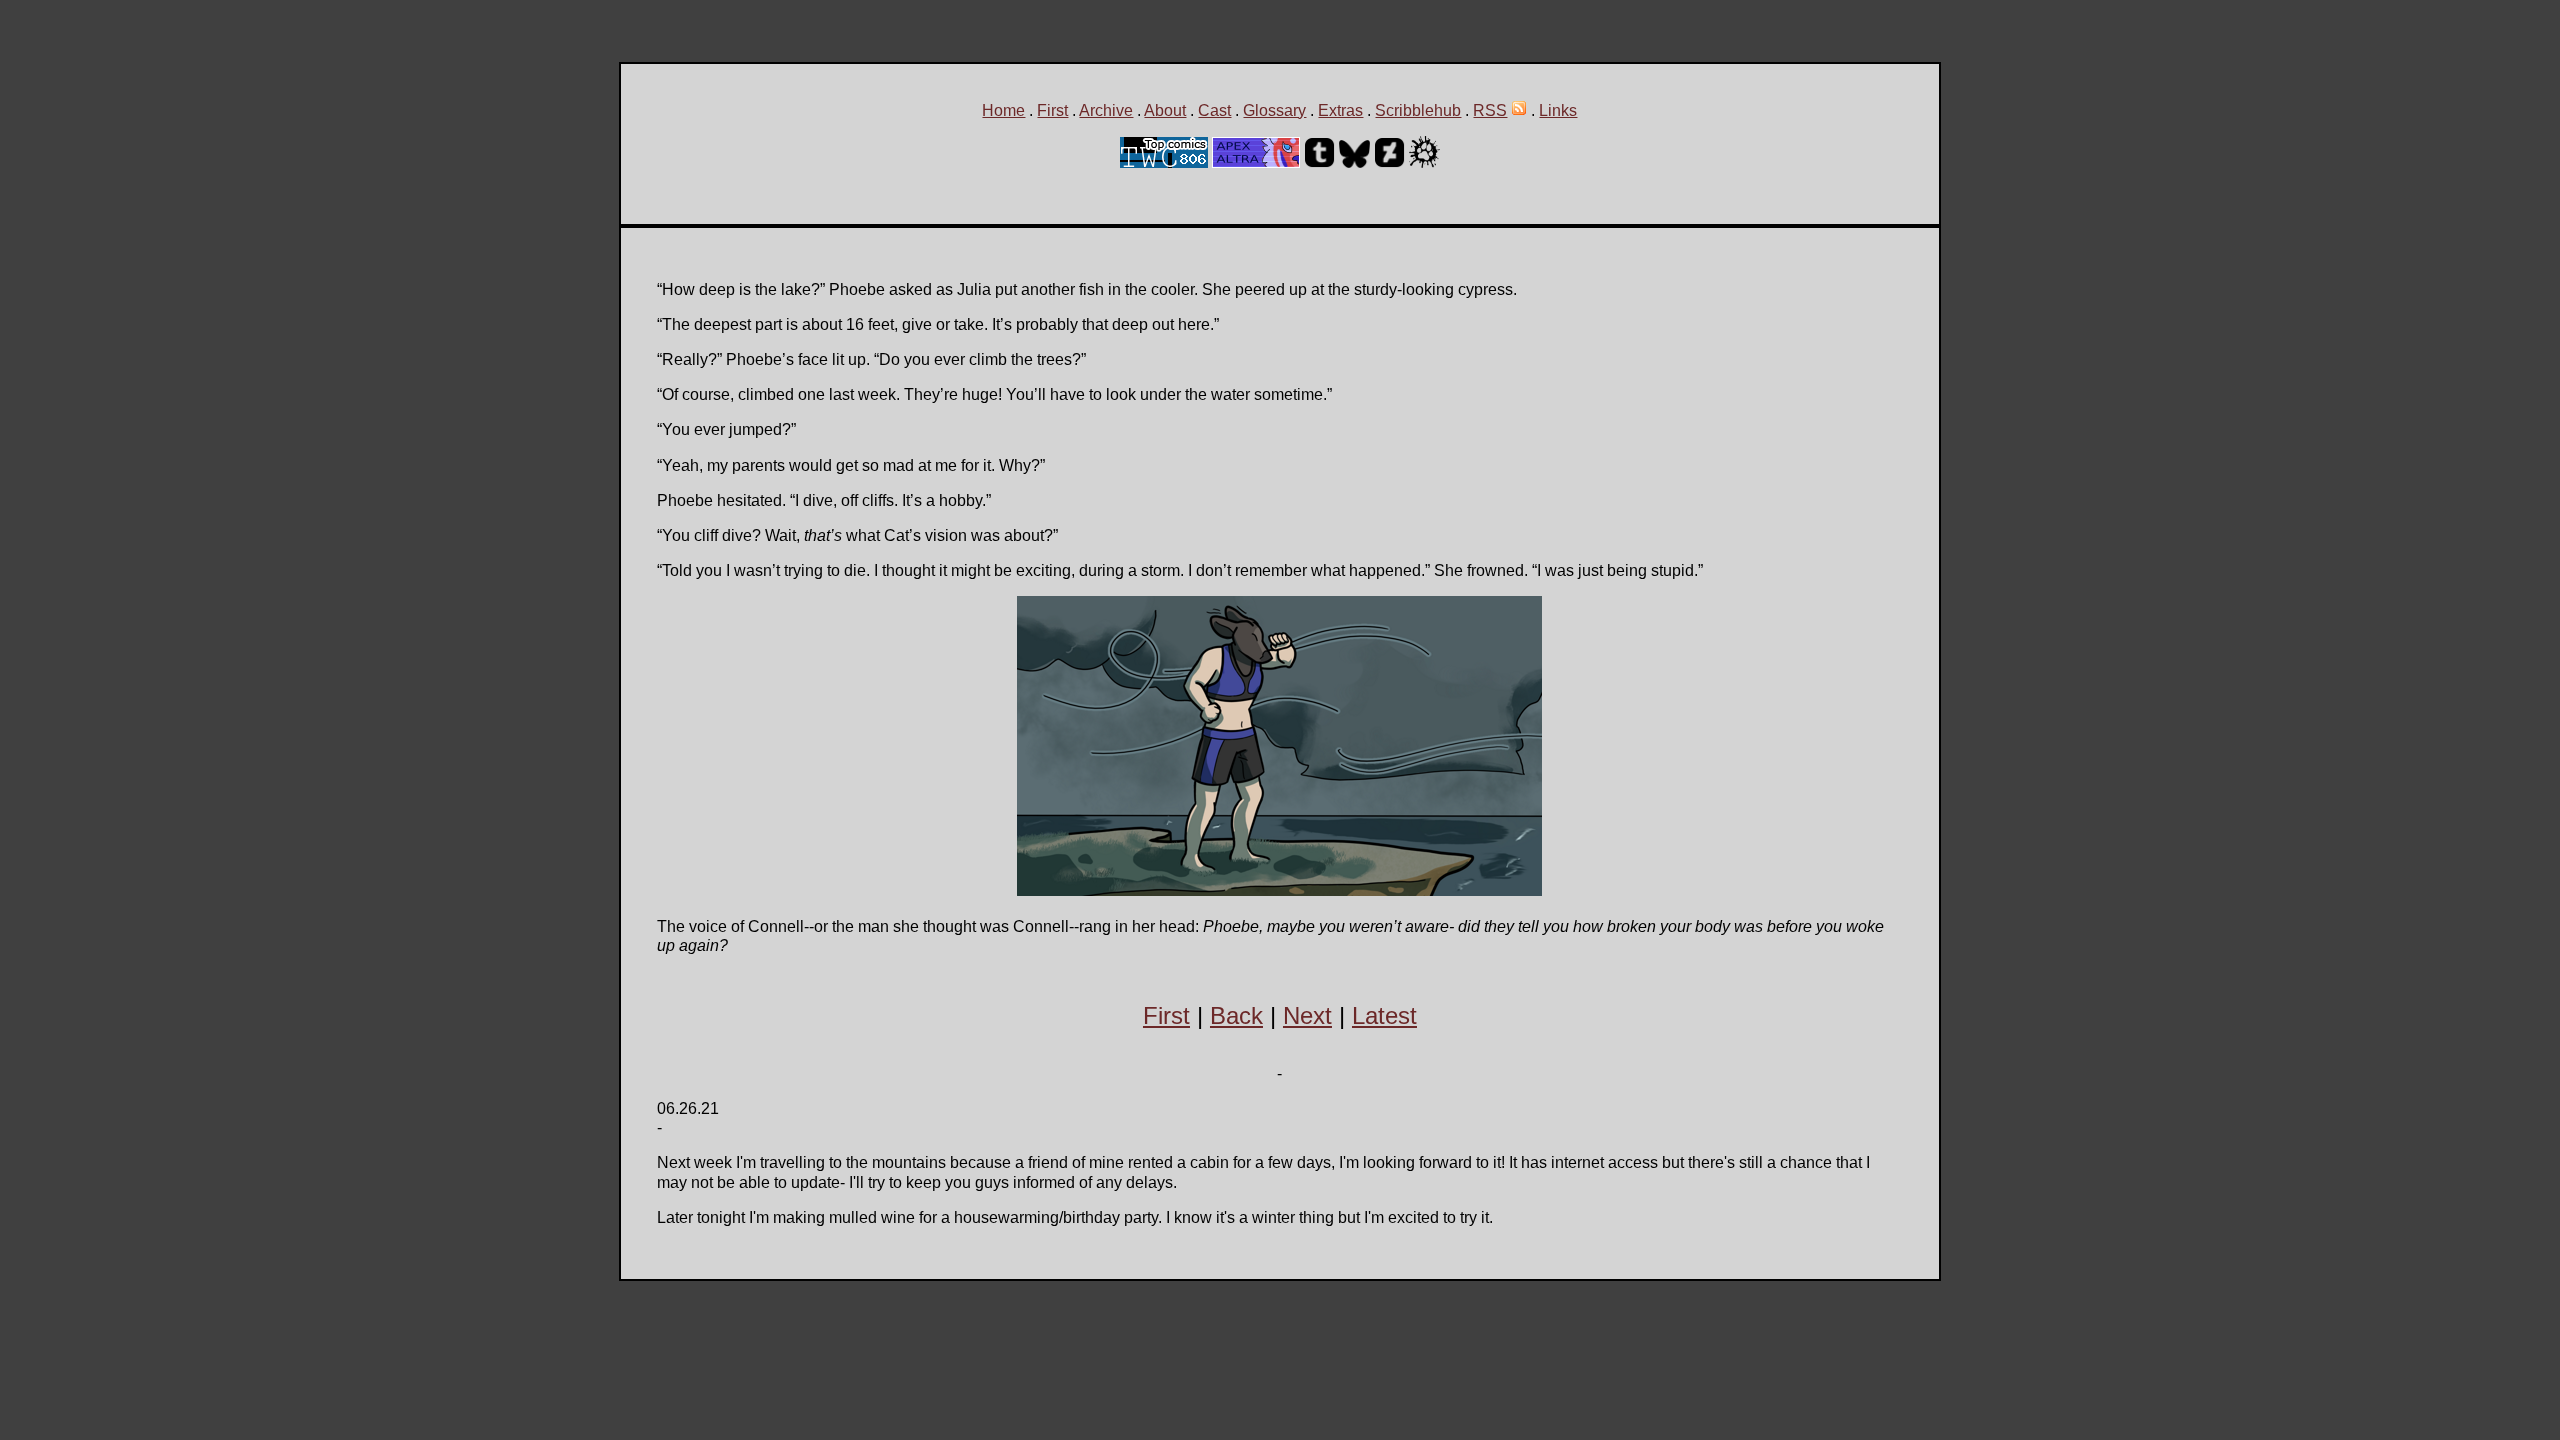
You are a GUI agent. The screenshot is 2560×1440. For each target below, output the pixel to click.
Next (1307, 1015)
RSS (1490, 110)
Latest (1384, 1015)
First (1052, 110)
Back (1236, 1015)
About (1165, 110)
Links (1558, 110)
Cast (1214, 110)
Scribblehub (1418, 110)
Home (1003, 110)
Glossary (1274, 110)
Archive (1106, 110)
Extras (1340, 110)
